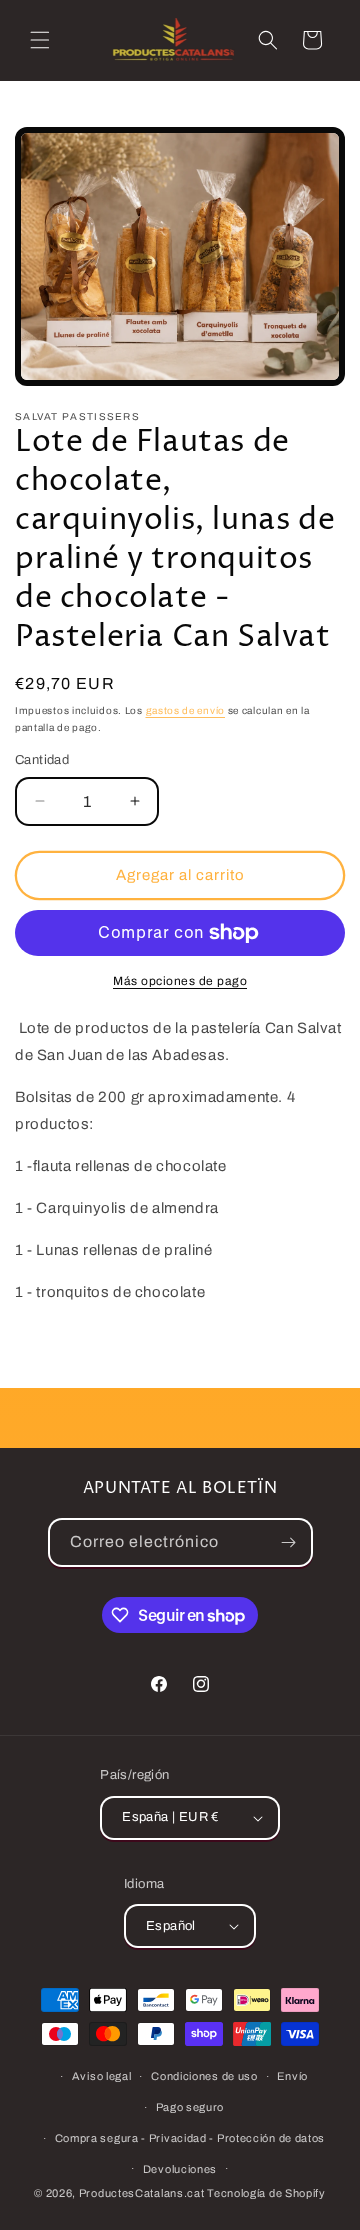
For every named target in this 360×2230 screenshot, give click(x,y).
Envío (292, 2076)
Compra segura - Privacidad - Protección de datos (190, 2138)
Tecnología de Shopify (266, 2193)
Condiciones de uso (204, 2076)
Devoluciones (180, 2169)
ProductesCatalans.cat (142, 2193)
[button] (40, 40)
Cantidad (42, 760)
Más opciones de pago (180, 981)
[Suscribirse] (289, 1542)
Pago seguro (190, 2107)
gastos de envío (186, 710)
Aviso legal (102, 2076)
